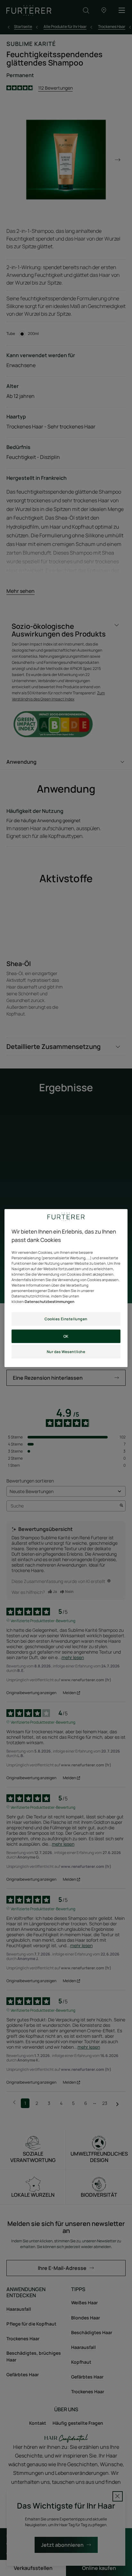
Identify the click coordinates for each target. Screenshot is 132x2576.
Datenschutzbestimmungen (50, 1301)
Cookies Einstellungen (66, 1319)
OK (66, 1336)
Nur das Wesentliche (66, 1352)
